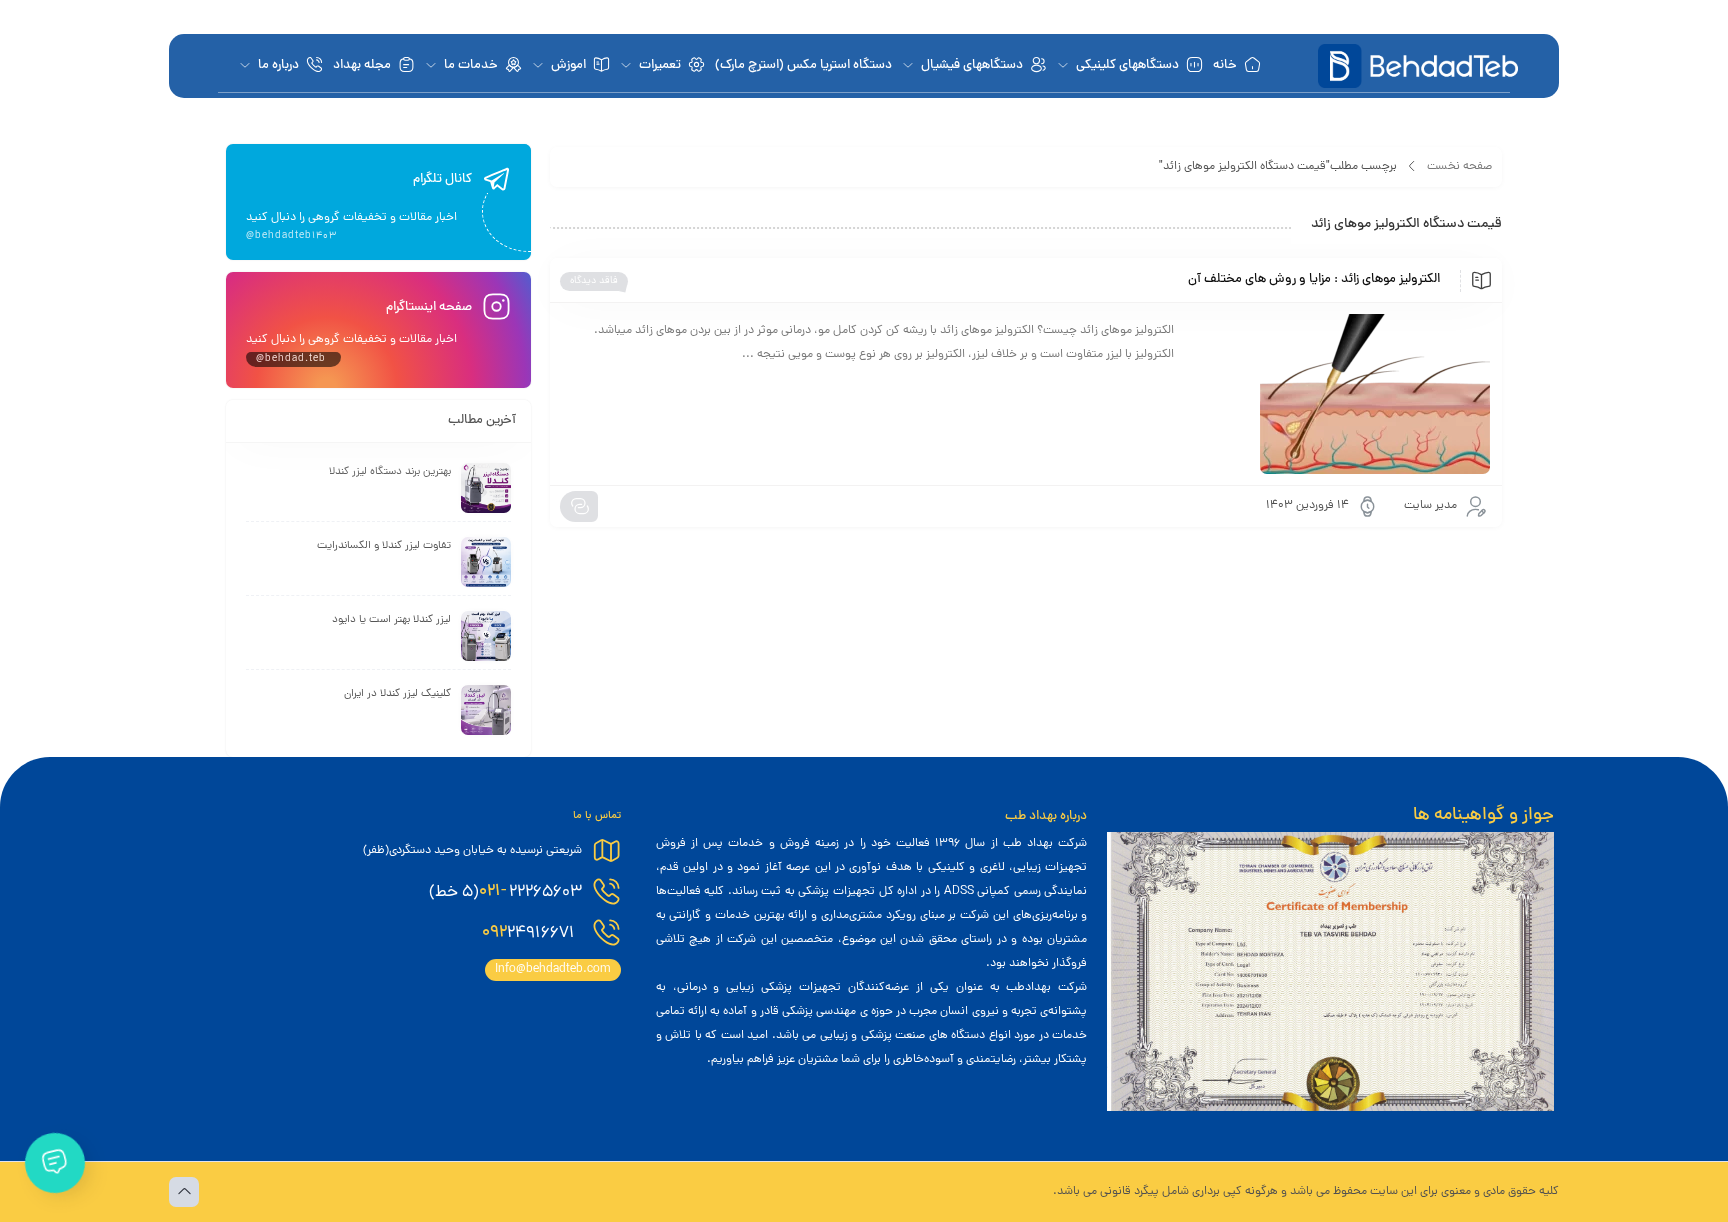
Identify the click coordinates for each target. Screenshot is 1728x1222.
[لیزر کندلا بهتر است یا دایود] (486, 636)
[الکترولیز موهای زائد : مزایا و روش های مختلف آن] (1341, 394)
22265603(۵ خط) (505, 892)
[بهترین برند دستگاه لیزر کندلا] (486, 488)
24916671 (530, 933)
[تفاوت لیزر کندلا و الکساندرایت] (486, 562)
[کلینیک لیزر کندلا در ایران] (486, 710)
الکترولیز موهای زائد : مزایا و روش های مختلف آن (1314, 280)
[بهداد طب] (1418, 66)
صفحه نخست (1459, 167)
